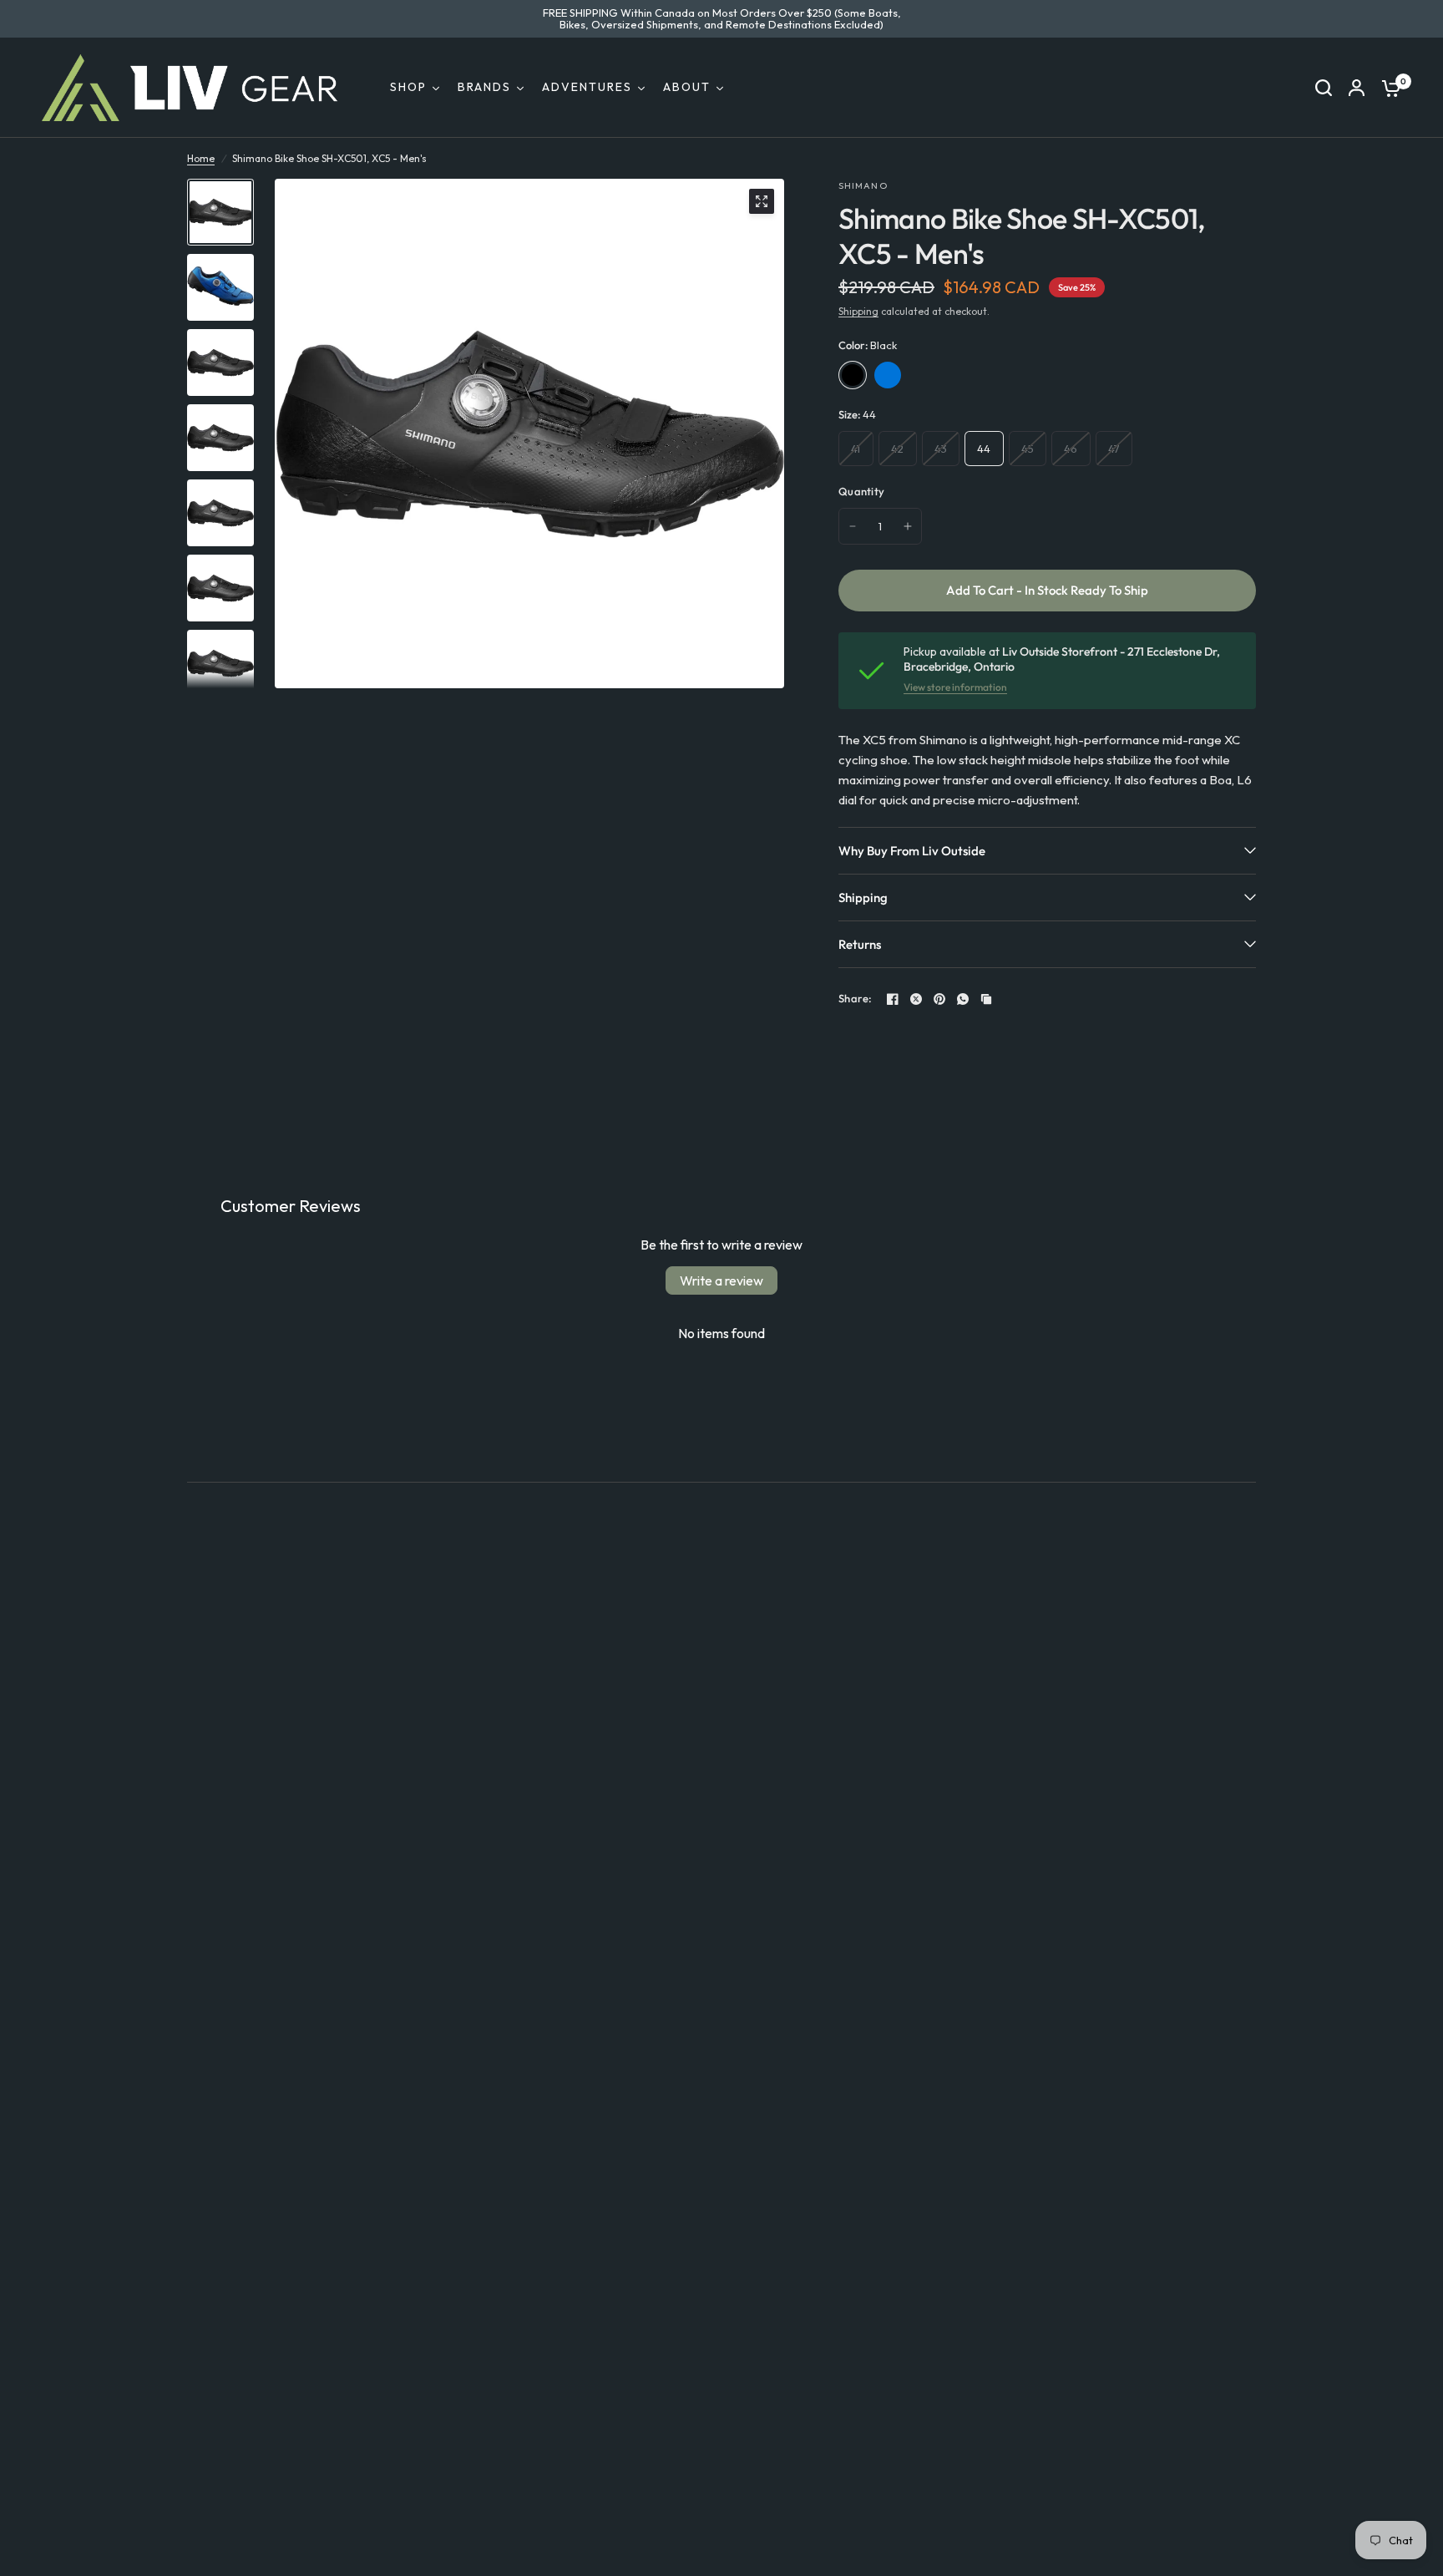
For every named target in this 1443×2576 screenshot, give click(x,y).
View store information (955, 687)
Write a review (721, 1280)
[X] (916, 999)
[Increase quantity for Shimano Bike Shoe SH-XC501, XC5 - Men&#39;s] (908, 526)
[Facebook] (893, 999)
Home (201, 158)
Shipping (858, 311)
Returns (860, 944)
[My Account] (1357, 88)
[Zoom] (762, 201)
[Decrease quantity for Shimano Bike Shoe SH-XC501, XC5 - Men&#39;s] (853, 526)
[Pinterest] (939, 999)
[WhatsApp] (963, 999)
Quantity (861, 491)
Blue (888, 375)
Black (853, 375)
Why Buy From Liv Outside (912, 851)
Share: (856, 999)
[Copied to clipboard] (986, 999)
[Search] (1324, 88)
